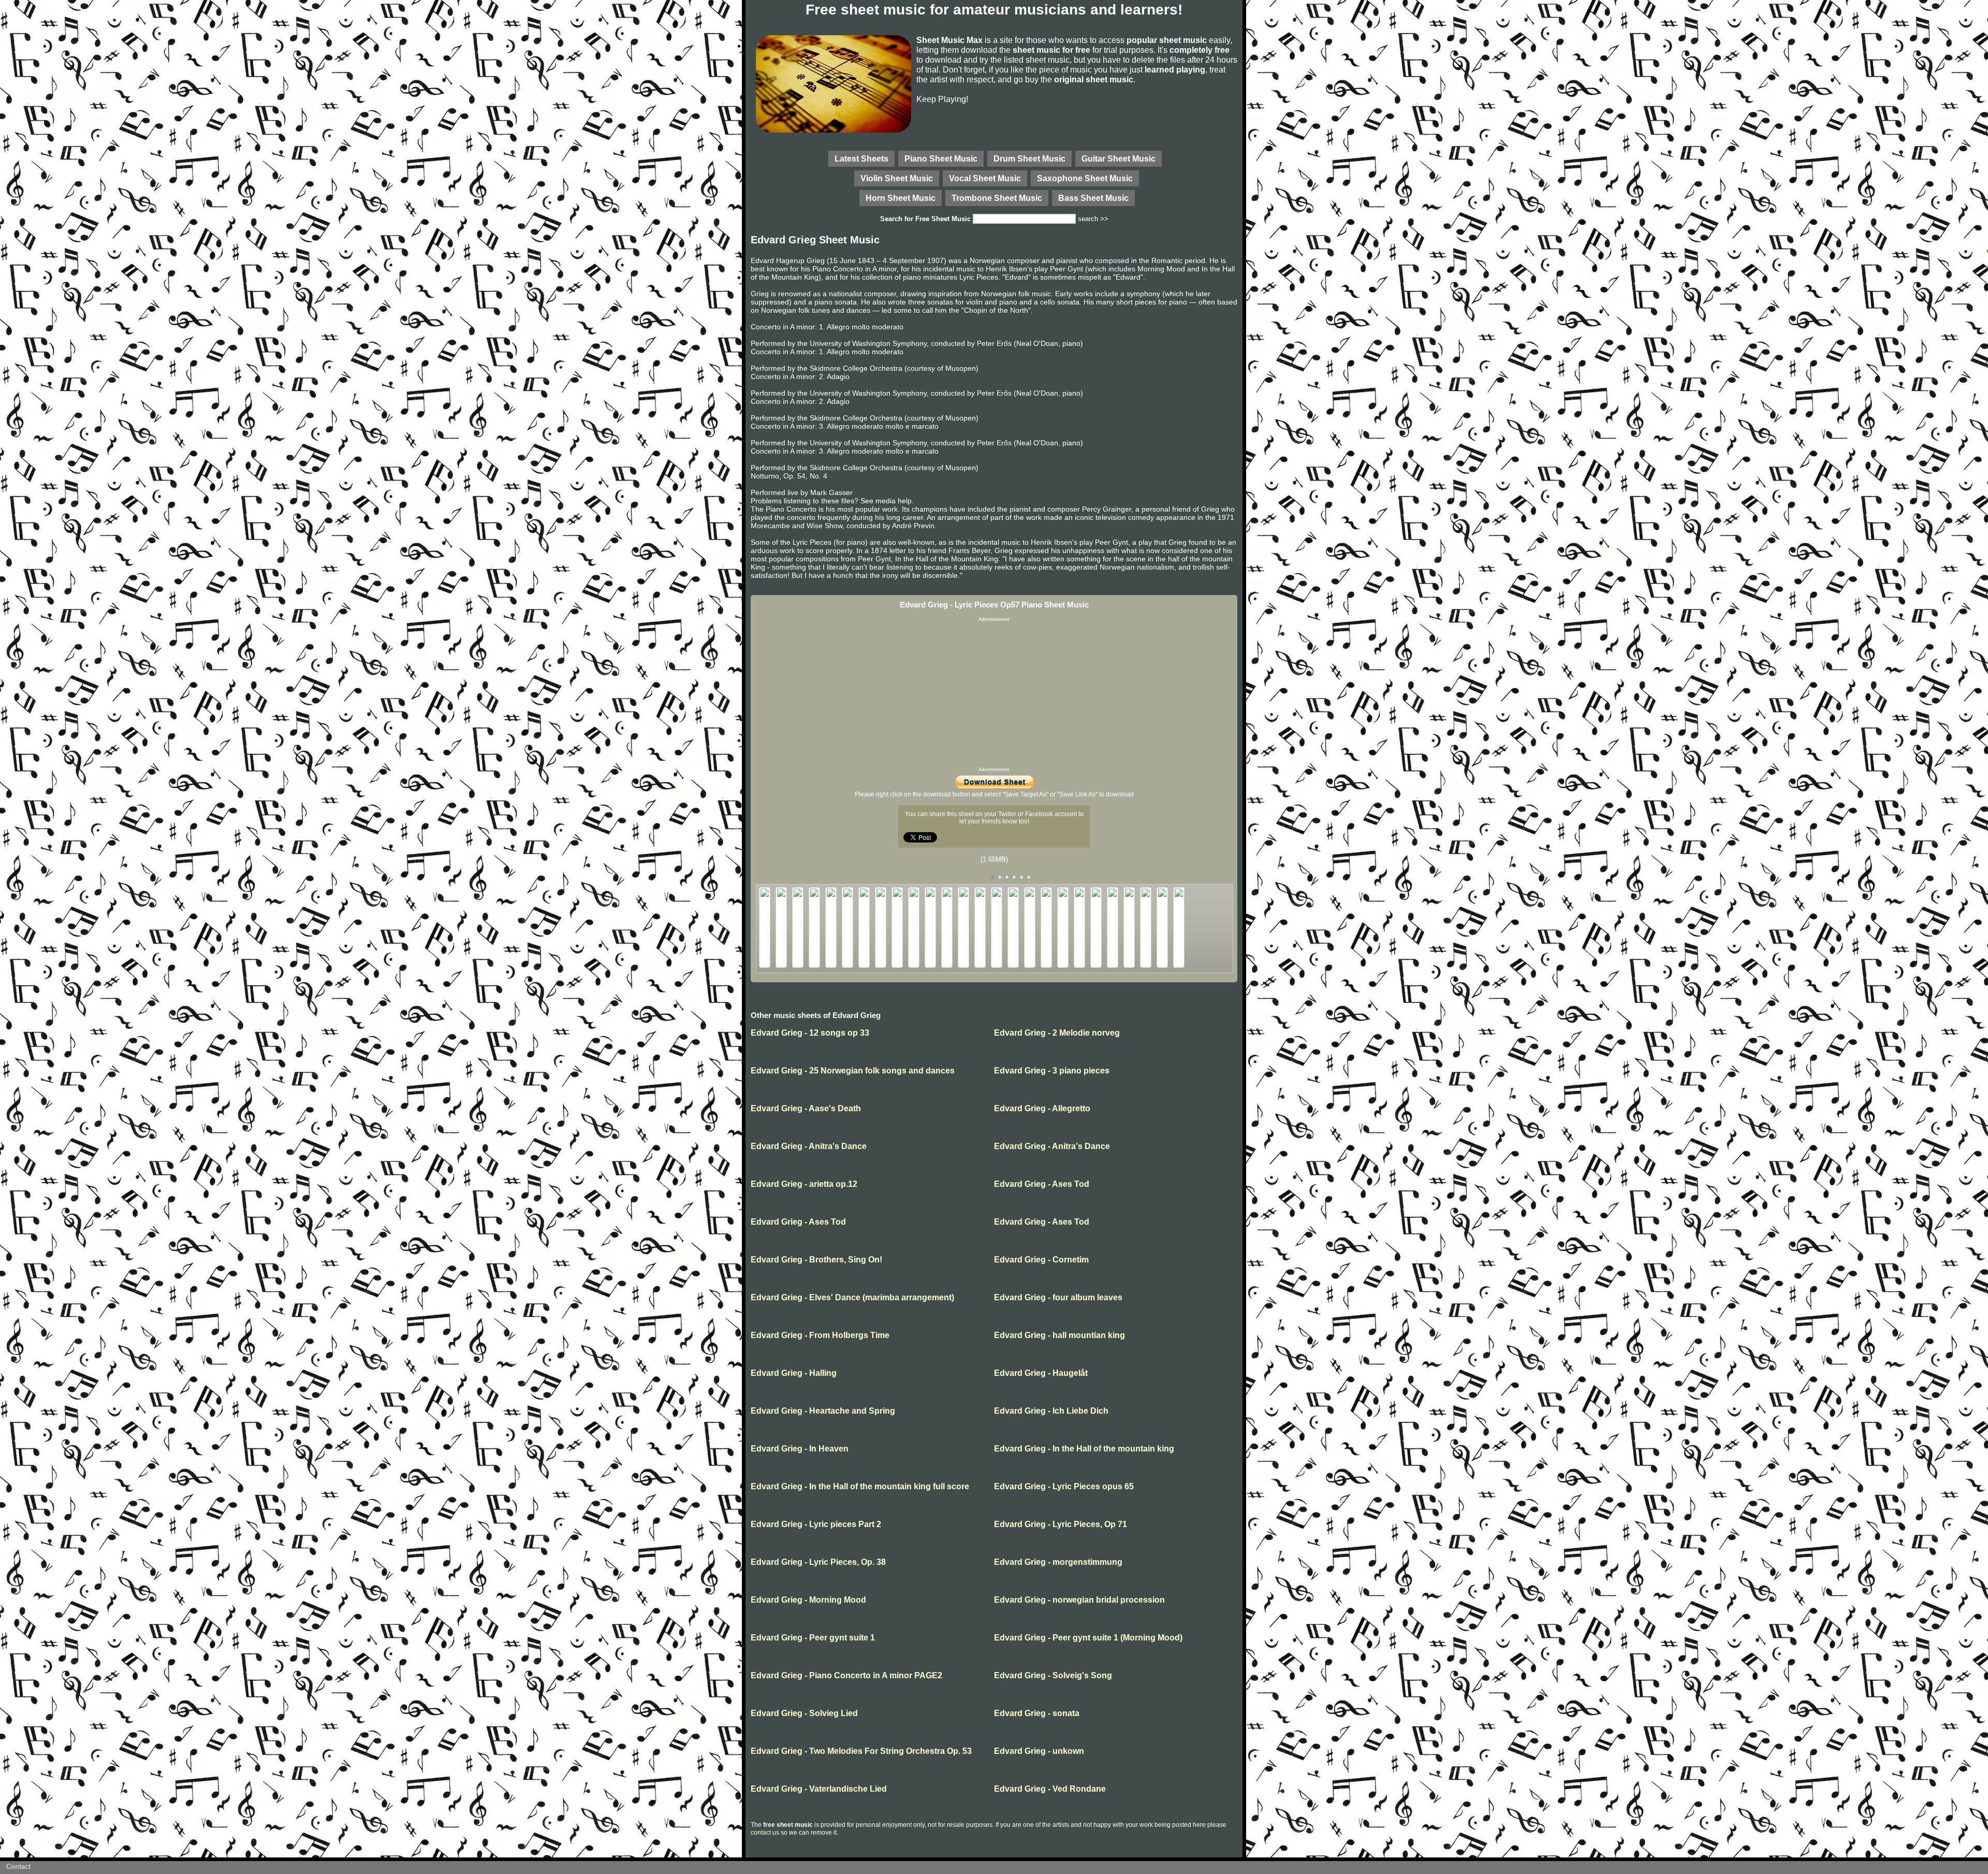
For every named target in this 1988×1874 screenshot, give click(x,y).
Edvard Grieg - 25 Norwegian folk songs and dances (853, 1071)
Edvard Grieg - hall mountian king (1059, 1335)
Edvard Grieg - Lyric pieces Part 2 (816, 1524)
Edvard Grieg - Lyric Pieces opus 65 (1064, 1486)
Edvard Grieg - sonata (1037, 1713)
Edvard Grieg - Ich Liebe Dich (1051, 1411)
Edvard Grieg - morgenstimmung (1058, 1562)
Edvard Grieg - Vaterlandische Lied (819, 1789)
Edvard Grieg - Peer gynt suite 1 (813, 1638)
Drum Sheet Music (1029, 158)
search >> (1093, 219)
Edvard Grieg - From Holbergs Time (820, 1335)
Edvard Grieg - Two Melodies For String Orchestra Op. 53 (861, 1751)
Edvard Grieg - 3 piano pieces (1052, 1071)
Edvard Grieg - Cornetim (1041, 1260)
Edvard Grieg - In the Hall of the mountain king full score (860, 1486)
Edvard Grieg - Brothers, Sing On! (816, 1260)
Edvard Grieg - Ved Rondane (1050, 1789)
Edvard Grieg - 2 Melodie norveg (1057, 1033)
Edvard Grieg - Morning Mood (808, 1600)
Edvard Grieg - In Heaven (800, 1449)
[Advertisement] (994, 694)
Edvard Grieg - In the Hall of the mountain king (1084, 1449)
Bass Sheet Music (1093, 198)
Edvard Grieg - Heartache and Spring (823, 1411)
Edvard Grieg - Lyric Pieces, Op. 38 (818, 1562)
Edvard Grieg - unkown (1039, 1751)
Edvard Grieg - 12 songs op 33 (810, 1033)
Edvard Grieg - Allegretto (1042, 1108)
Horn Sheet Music (901, 198)
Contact (18, 1866)
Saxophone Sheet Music (1085, 178)
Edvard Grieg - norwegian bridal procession (1079, 1600)
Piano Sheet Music (941, 158)
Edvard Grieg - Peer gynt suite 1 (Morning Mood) (1088, 1638)
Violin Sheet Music (897, 178)
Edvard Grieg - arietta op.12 (804, 1184)
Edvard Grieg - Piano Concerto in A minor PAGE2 (846, 1675)
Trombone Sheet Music (997, 198)
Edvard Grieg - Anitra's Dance (809, 1146)
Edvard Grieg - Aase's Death (806, 1108)
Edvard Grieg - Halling (794, 1373)
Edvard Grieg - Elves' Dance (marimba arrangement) (852, 1297)
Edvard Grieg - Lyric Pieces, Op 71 (1061, 1524)
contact (761, 1833)
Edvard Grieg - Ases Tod (1042, 1184)
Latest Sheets (861, 158)
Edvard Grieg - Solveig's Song (1053, 1675)
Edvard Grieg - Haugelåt (1041, 1373)
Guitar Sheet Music (1119, 158)
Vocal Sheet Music (985, 178)
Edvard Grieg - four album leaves (1058, 1297)
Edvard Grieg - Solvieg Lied (804, 1713)
